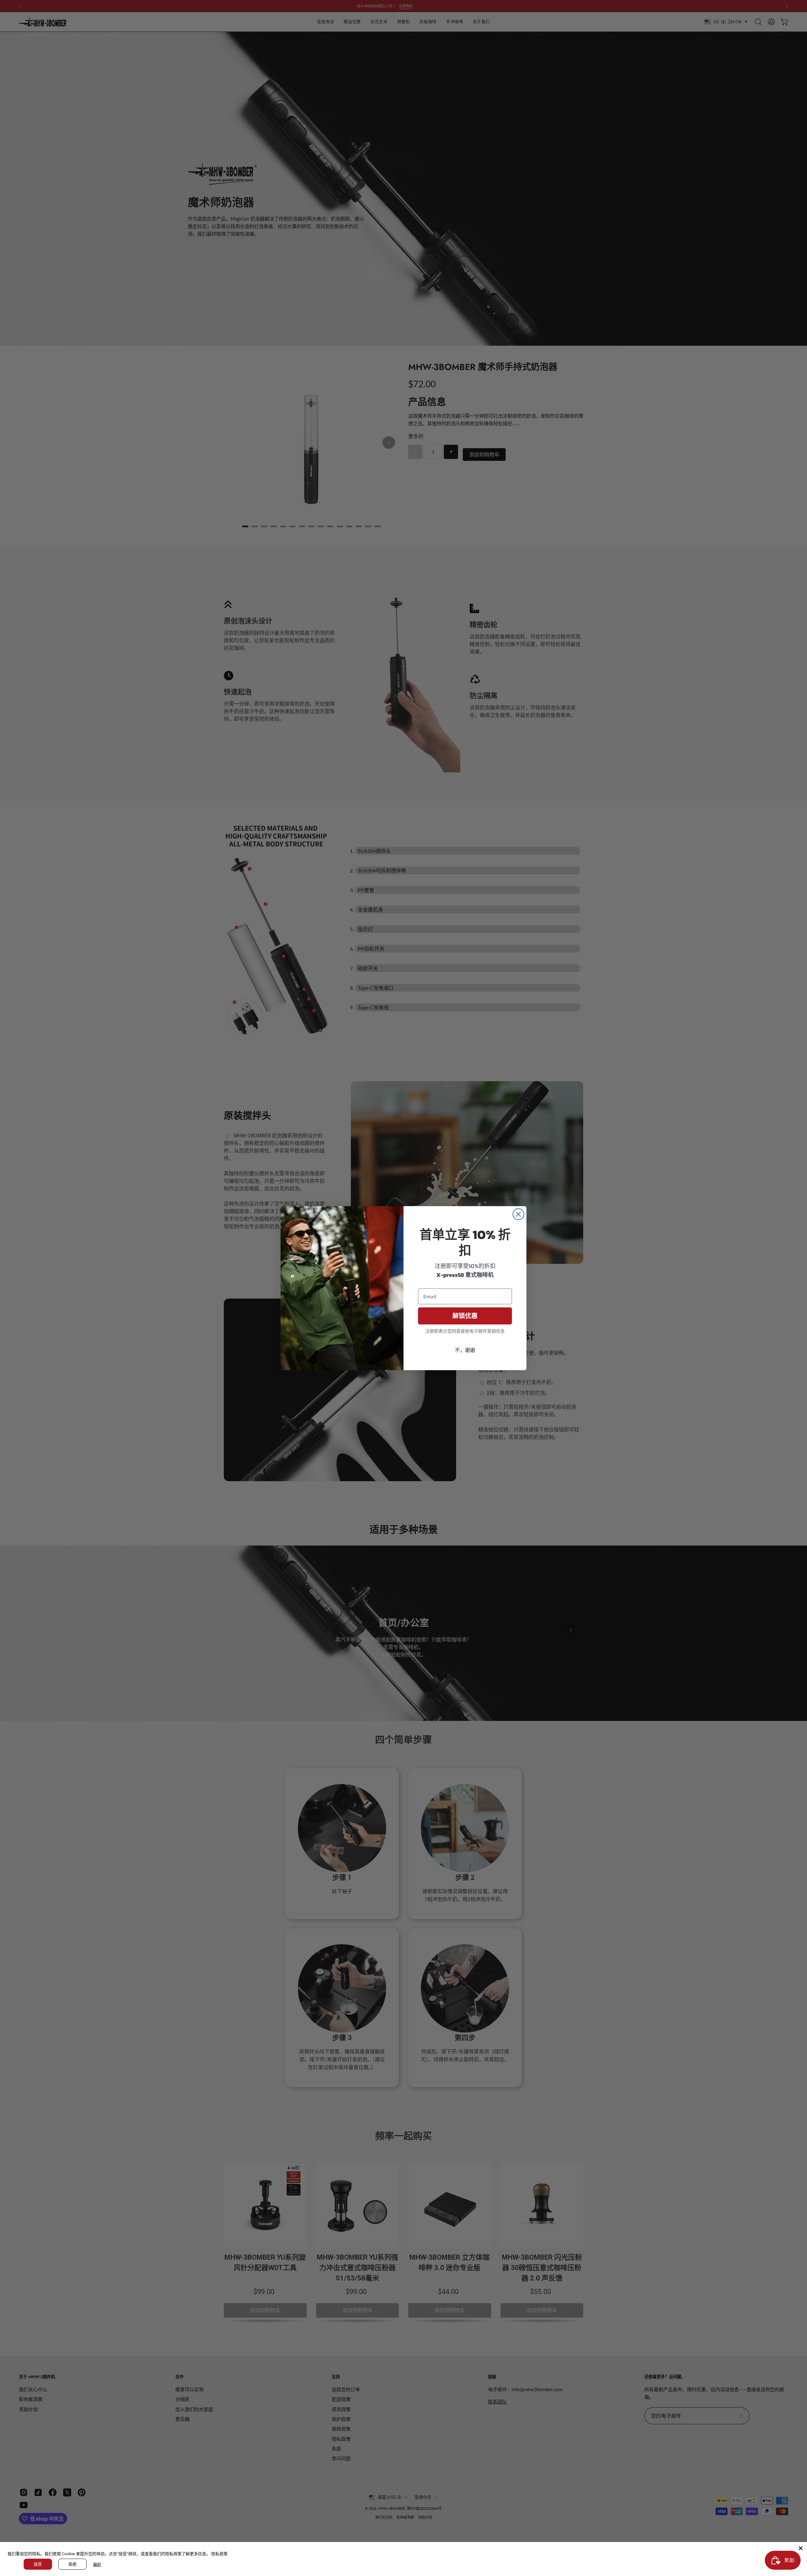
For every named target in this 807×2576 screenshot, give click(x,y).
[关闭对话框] (518, 1214)
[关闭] (801, 2548)
